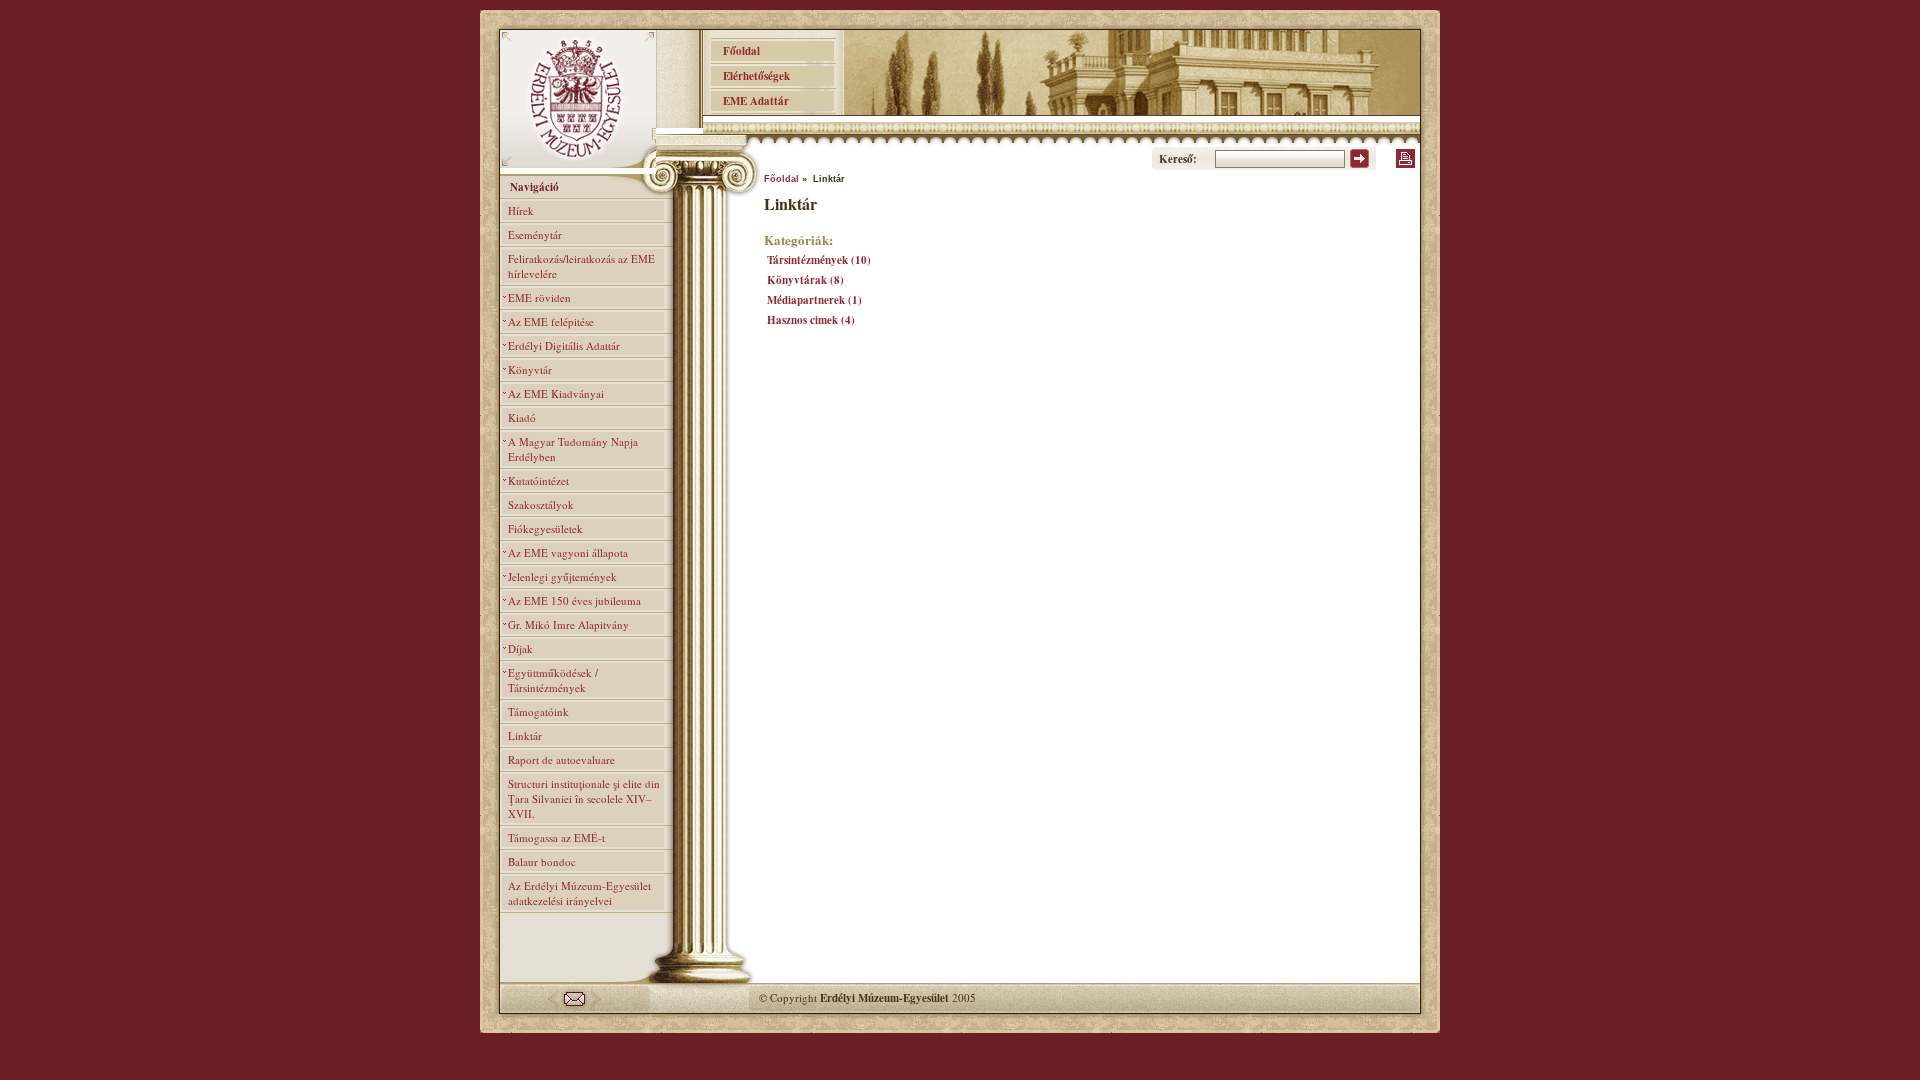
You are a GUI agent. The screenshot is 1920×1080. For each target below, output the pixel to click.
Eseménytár (535, 234)
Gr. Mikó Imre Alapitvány (568, 624)
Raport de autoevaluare (561, 759)
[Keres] (1359, 164)
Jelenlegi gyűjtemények (562, 576)
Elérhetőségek (750, 76)
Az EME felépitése (551, 321)
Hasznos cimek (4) (811, 320)
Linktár (525, 735)
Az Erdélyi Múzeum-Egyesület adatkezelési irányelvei (579, 893)
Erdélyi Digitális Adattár (564, 345)
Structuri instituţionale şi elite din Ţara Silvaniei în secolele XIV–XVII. (584, 798)
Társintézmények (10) (819, 260)
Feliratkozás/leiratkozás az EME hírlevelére (581, 266)
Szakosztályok (541, 504)
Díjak (520, 648)
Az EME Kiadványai (556, 393)
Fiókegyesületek (545, 528)
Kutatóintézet (538, 480)
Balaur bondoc (542, 861)
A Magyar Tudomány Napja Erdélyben (573, 449)
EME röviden (539, 297)
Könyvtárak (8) (805, 280)
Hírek (521, 210)
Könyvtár (530, 369)
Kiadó (522, 417)
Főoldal (735, 51)
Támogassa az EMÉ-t (556, 837)
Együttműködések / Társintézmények (553, 680)
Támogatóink (538, 711)
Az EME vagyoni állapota (568, 552)
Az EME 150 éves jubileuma (574, 600)
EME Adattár (750, 101)
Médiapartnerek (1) (814, 300)
